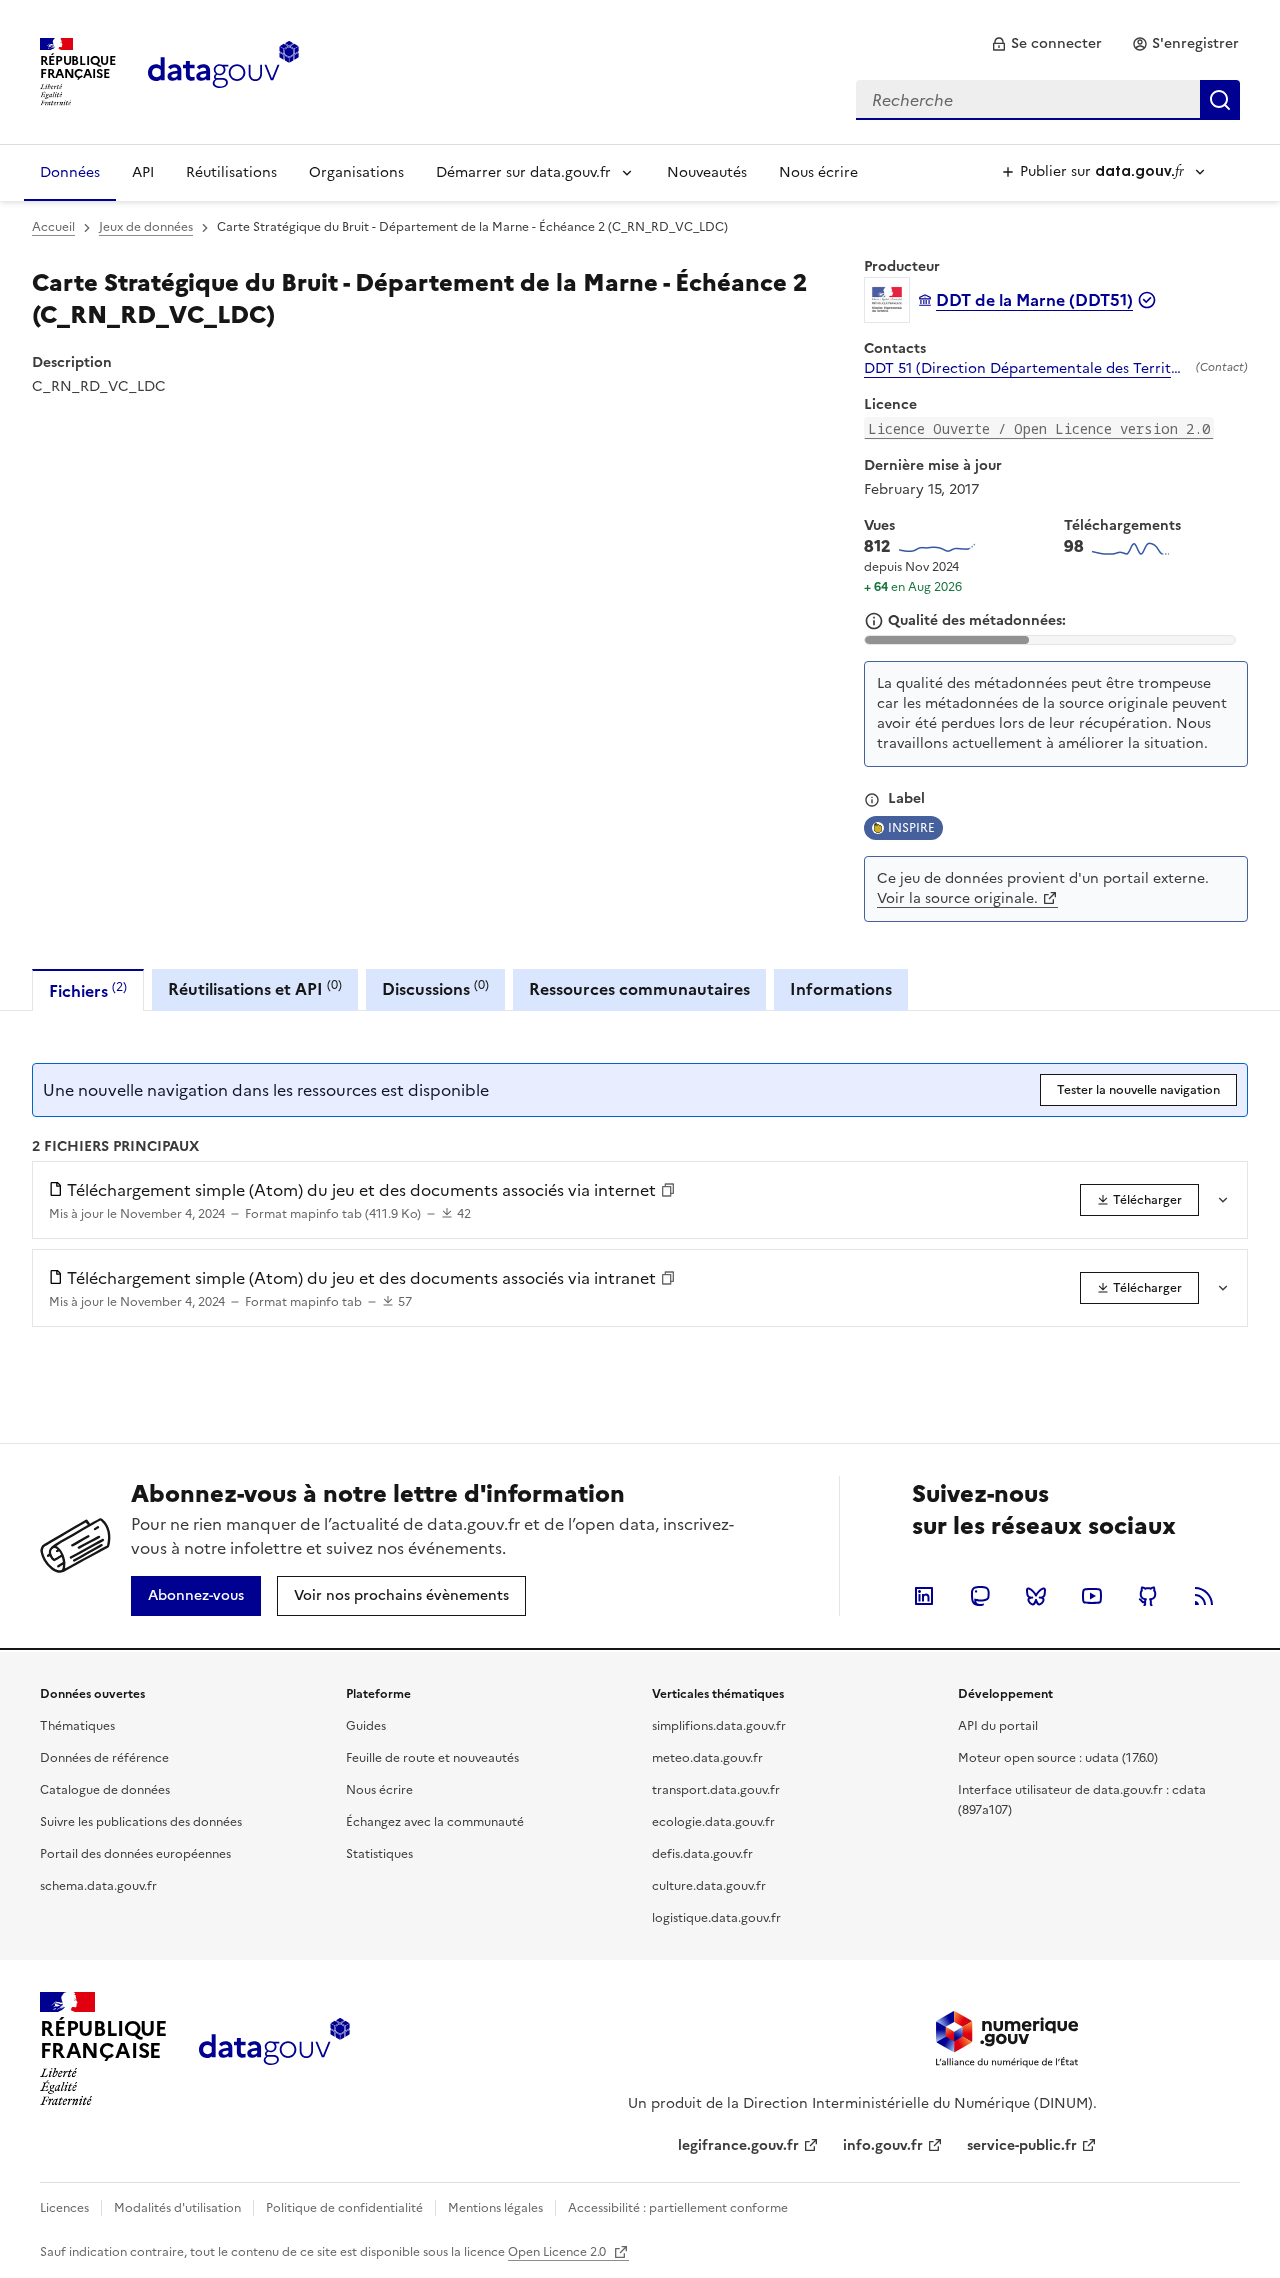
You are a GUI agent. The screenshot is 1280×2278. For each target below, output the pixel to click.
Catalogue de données (105, 1790)
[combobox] (1048, 100)
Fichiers (88, 990)
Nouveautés (707, 172)
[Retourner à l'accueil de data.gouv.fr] (223, 70)
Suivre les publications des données (141, 1822)
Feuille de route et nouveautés (432, 1758)
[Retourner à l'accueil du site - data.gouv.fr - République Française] (274, 2049)
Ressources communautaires (639, 989)
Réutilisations (231, 172)
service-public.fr (1022, 2145)
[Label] (872, 800)
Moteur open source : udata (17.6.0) (1058, 1758)
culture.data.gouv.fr (709, 1886)
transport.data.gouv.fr (716, 1790)
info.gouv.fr (883, 2145)
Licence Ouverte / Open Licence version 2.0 (1039, 428)
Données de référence (104, 1758)
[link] (1046, 44)
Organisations (356, 172)
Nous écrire (818, 172)
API (143, 172)
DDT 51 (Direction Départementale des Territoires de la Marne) (1026, 369)
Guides (366, 1726)
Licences (64, 2208)
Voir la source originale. (957, 898)
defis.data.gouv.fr (702, 1854)
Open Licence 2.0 (558, 2252)
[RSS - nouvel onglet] (1204, 1596)
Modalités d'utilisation (177, 2208)
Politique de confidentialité (344, 2208)
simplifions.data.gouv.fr (719, 1726)
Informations (841, 989)
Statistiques (379, 1854)
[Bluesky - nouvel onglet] (1036, 1596)
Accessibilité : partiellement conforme (678, 2208)
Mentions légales (495, 2208)
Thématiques (77, 1726)
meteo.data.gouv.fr (707, 1758)
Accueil (53, 227)
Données (70, 172)
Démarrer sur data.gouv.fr (523, 172)
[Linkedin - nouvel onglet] (924, 1596)
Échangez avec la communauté (435, 1822)
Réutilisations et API (255, 988)
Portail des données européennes (135, 1854)
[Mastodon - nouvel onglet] (980, 1596)
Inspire (911, 828)
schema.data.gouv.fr (98, 1886)
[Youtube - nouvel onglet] (1092, 1596)
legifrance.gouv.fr (738, 2145)
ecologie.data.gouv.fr (713, 1822)
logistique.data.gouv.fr (716, 1918)
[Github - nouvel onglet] (1148, 1596)
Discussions (435, 988)
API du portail (998, 1726)
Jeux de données (146, 227)
